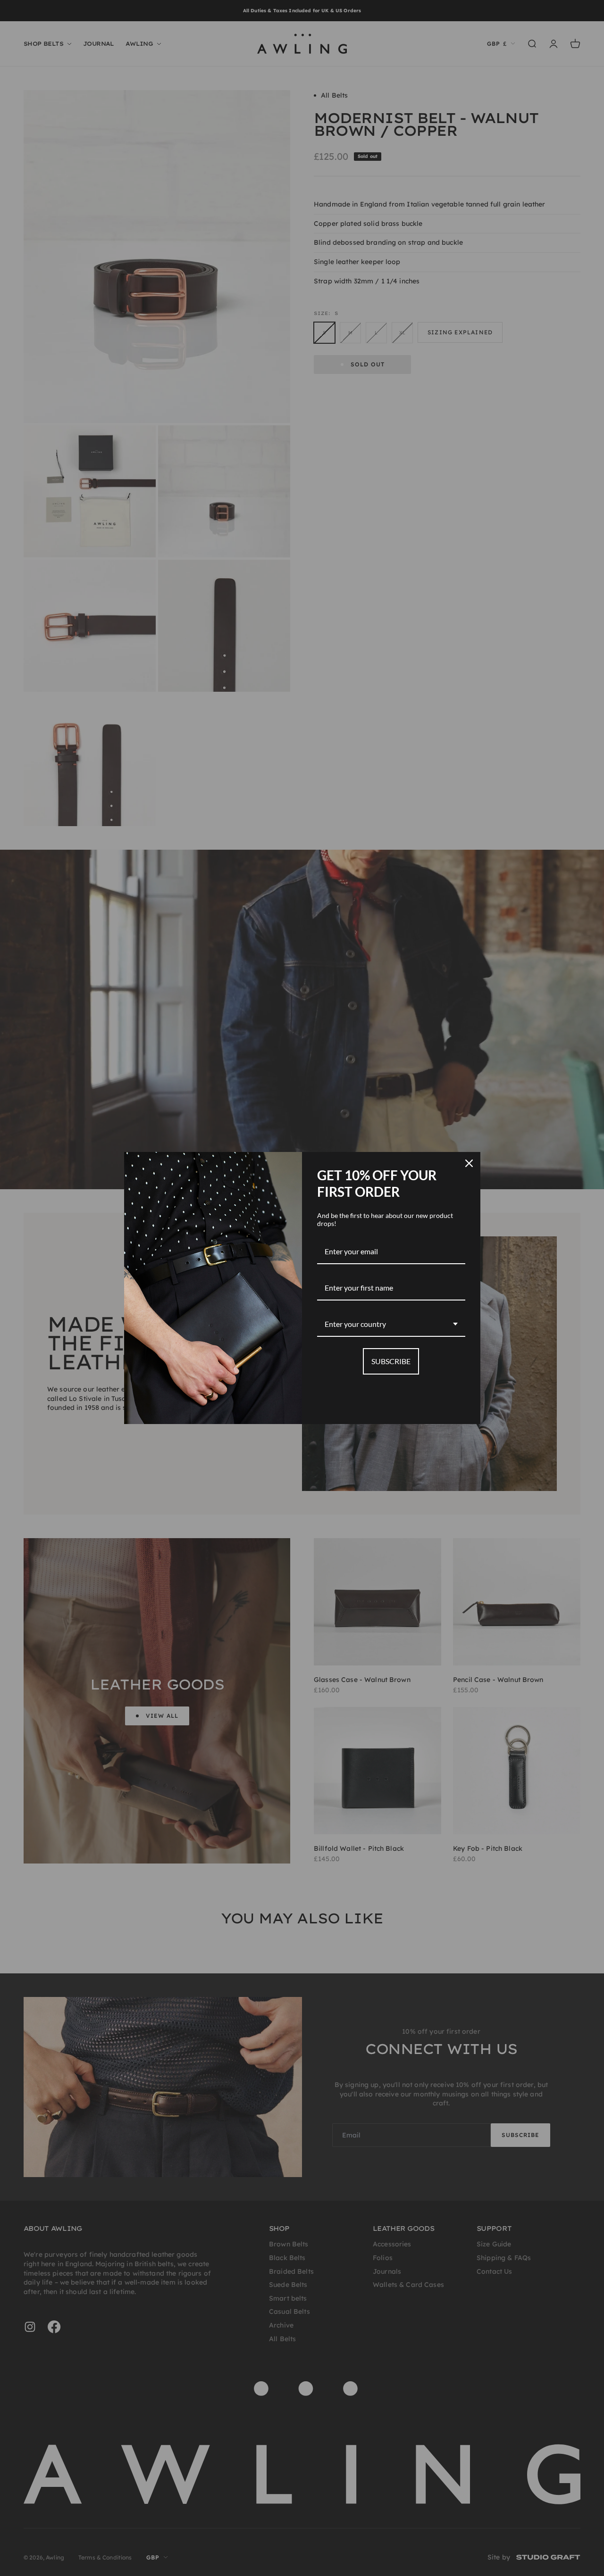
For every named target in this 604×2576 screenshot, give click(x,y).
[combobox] (391, 1324)
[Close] (469, 1163)
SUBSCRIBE (391, 1361)
